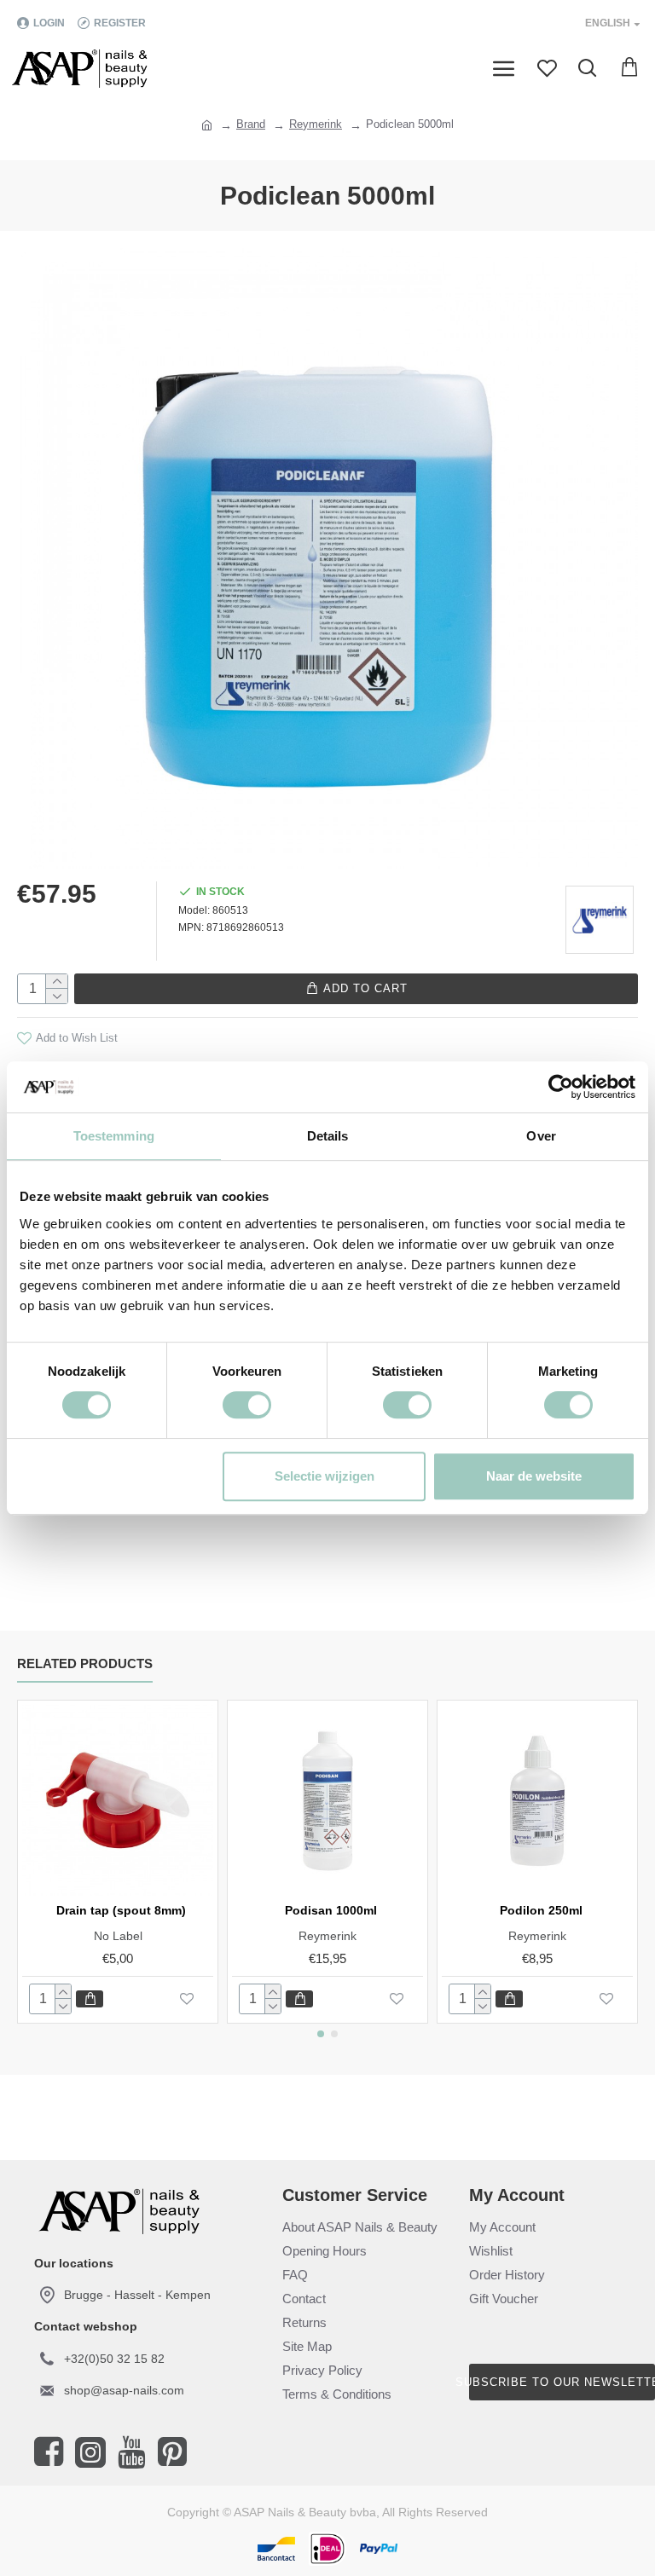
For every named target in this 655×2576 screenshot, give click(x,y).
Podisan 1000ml (331, 1910)
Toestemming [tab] (114, 1136)
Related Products (85, 1663)
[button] (321, 2034)
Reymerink (316, 124)
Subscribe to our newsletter (562, 2382)
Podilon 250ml (541, 1910)
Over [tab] (541, 1136)
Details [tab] (328, 1136)
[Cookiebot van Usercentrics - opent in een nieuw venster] (561, 1087)
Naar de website (534, 1476)
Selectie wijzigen (325, 1476)
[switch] (247, 1405)
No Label (118, 1936)
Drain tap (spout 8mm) (121, 1910)
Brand (251, 124)
